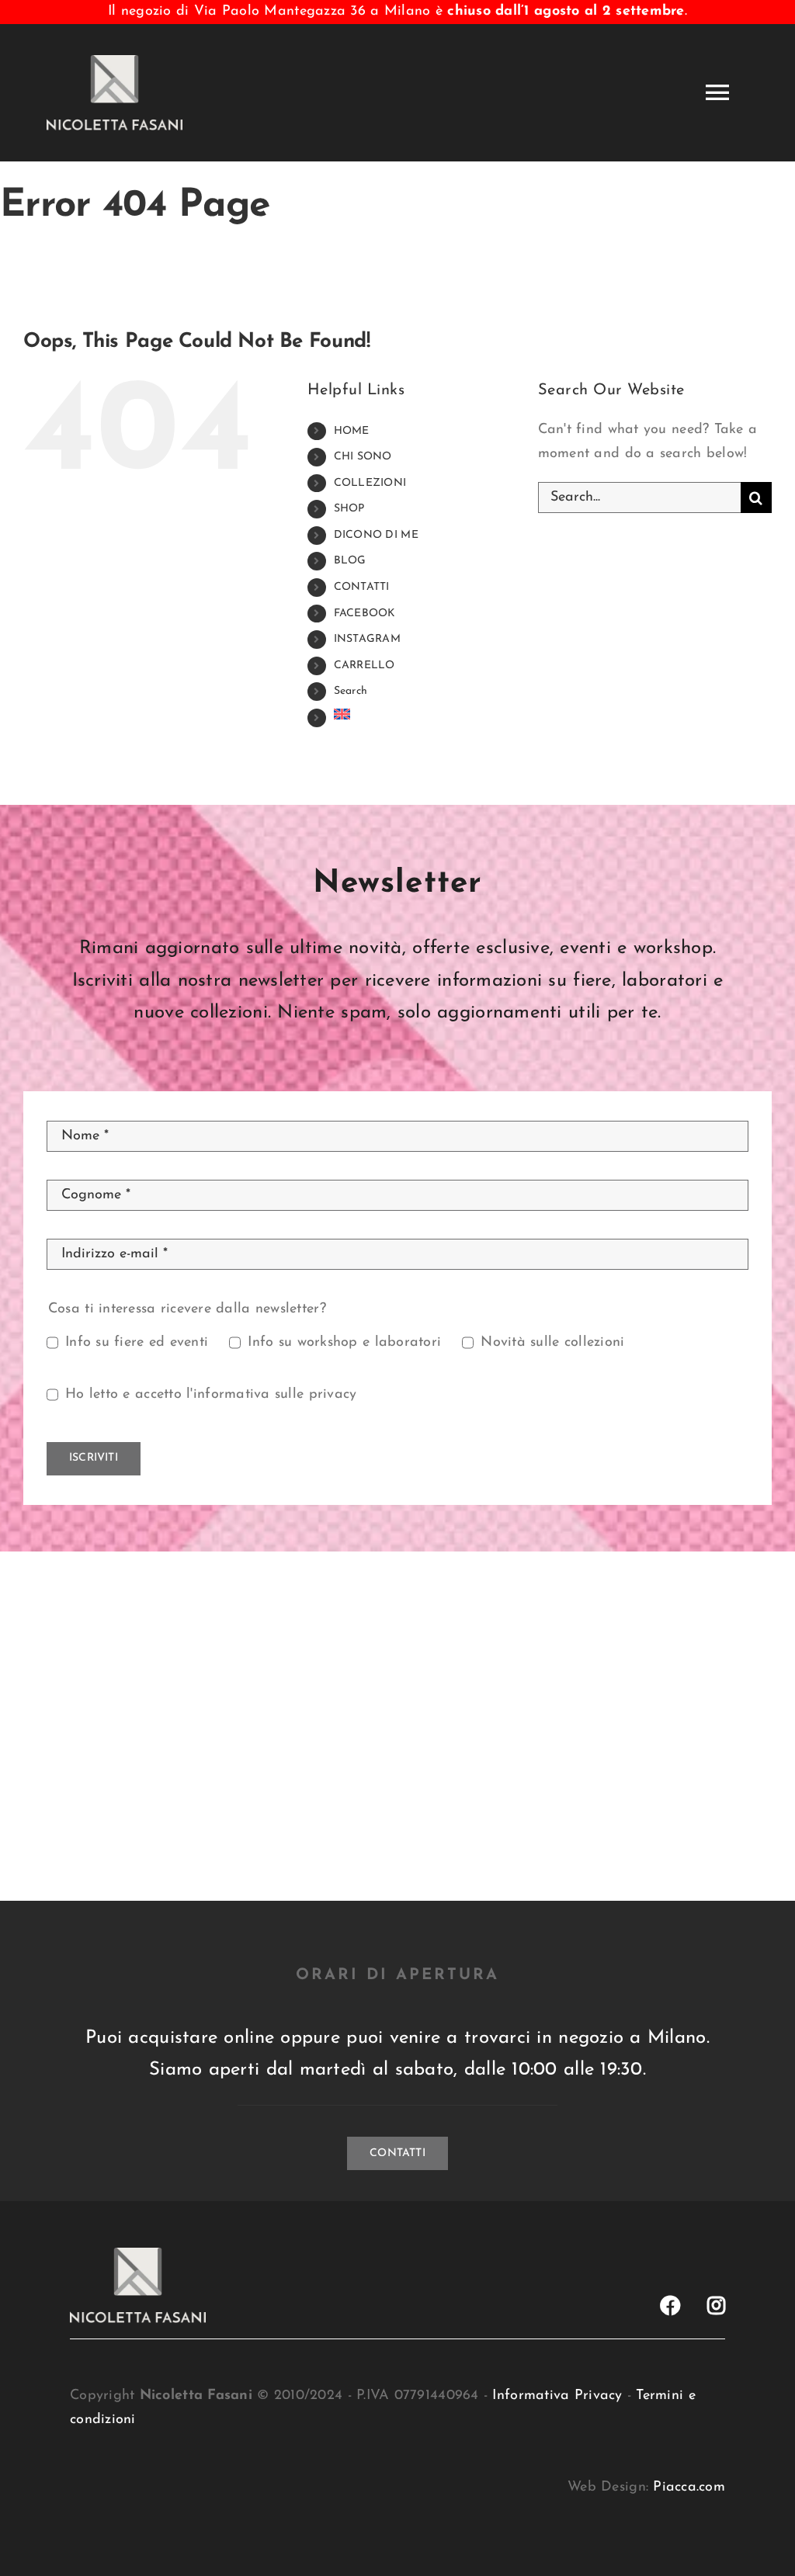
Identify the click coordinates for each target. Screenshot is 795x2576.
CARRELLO (365, 666)
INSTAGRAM (367, 639)
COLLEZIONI (370, 483)
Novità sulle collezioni (552, 1343)
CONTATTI (362, 587)
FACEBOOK (365, 614)
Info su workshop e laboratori (344, 1343)
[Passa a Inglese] (424, 714)
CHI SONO (363, 457)
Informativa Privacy (557, 2396)
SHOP (349, 509)
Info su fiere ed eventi (137, 1343)
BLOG (350, 561)
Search (351, 691)
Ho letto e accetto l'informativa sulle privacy (211, 1395)
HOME (352, 431)
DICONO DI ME (376, 535)
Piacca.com (689, 2488)
